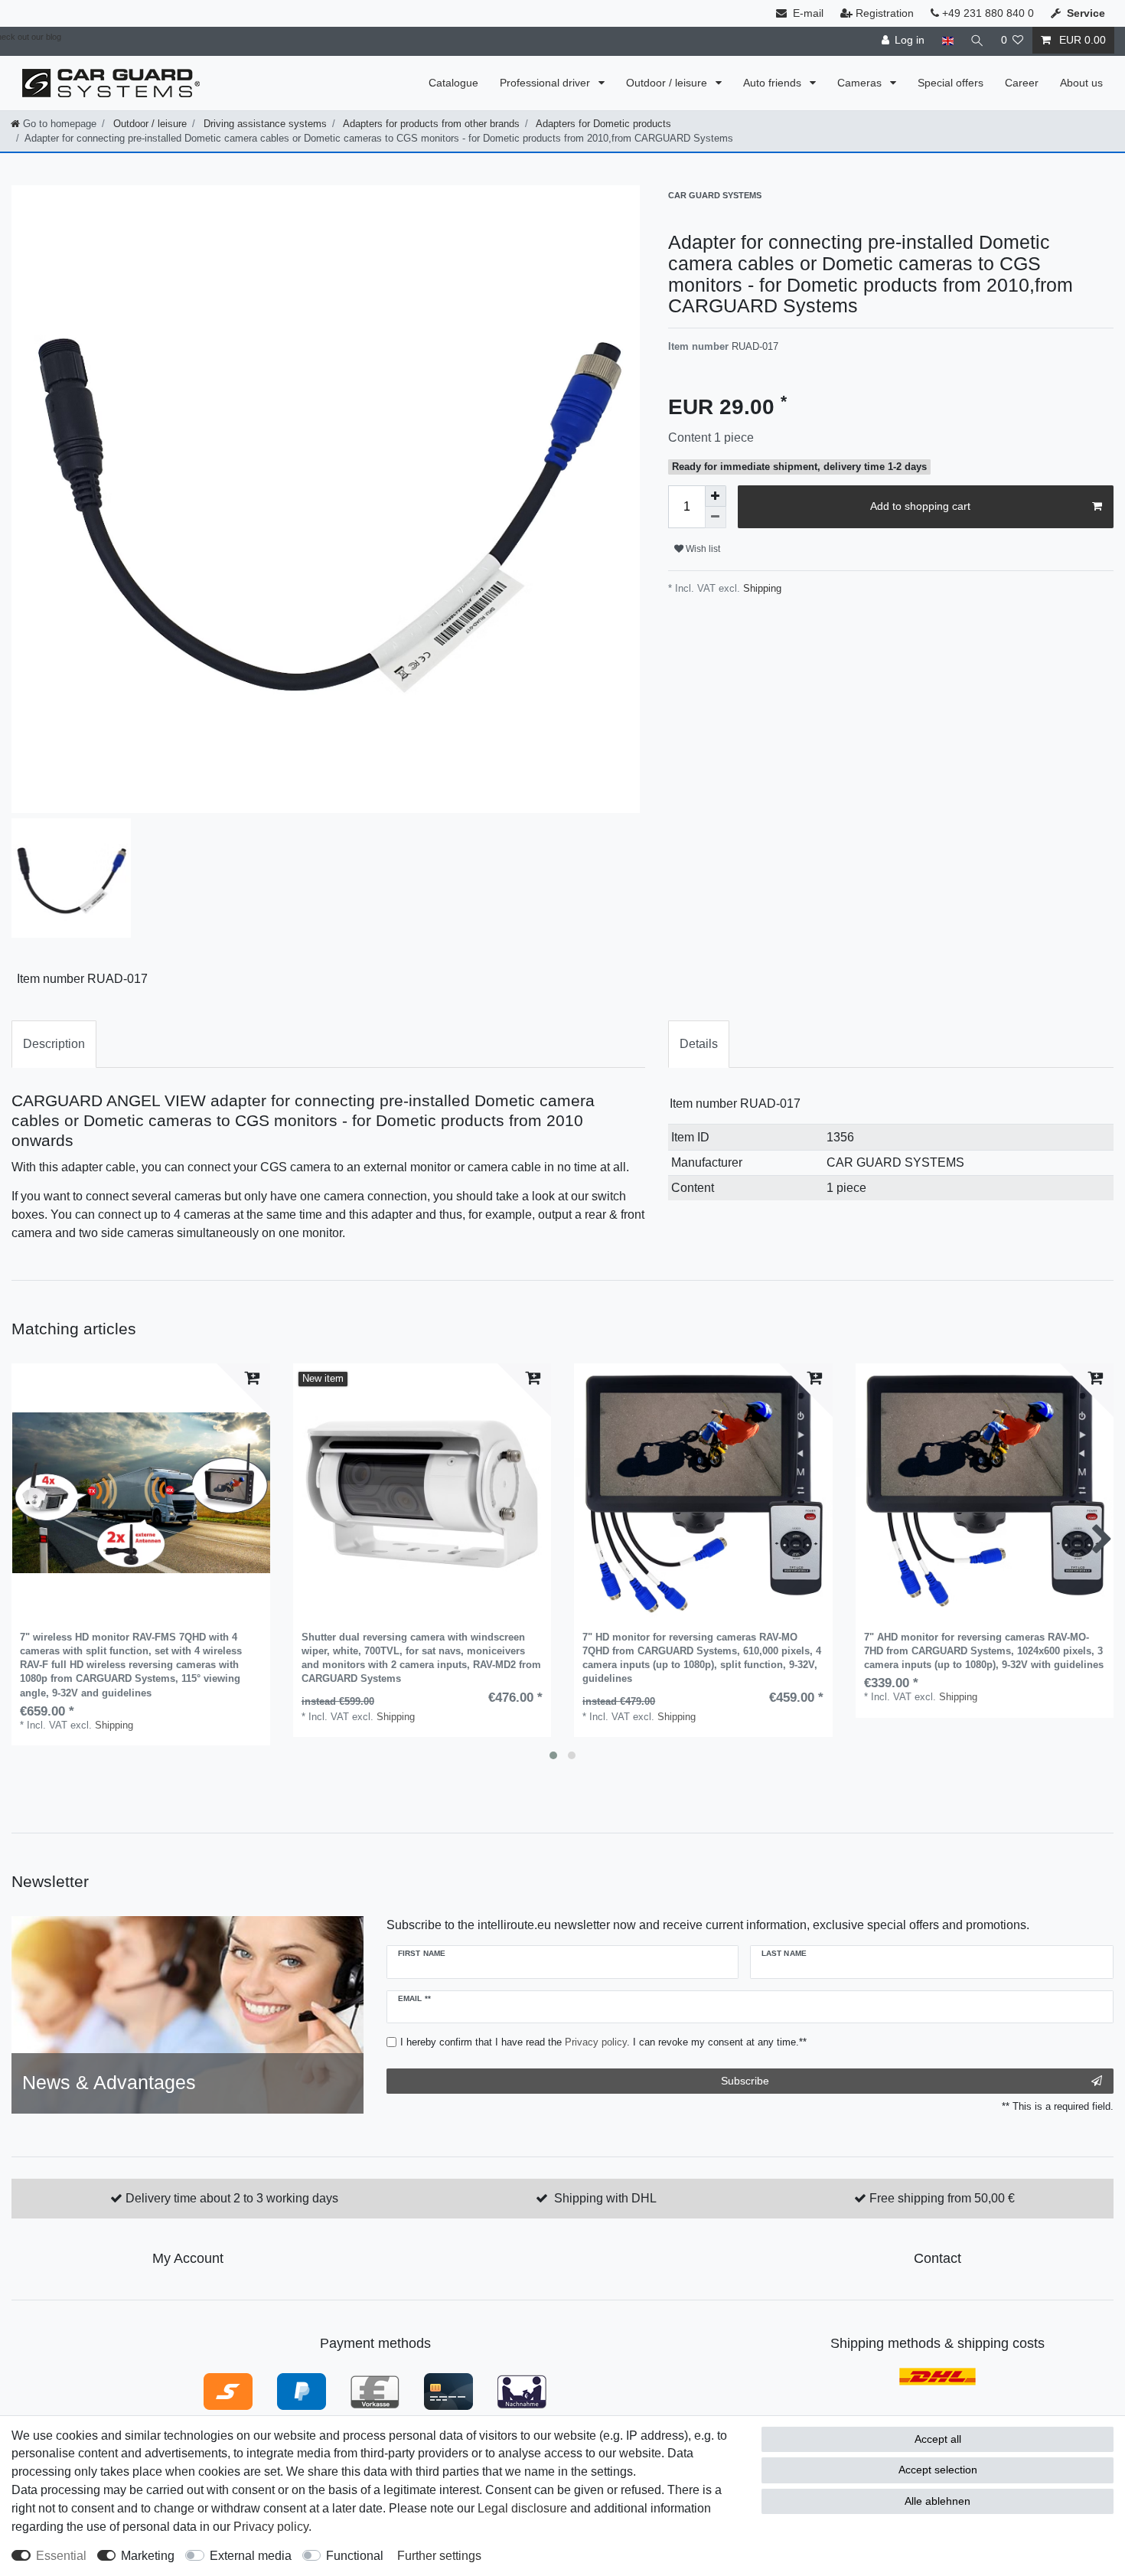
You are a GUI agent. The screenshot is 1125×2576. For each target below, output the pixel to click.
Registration (885, 13)
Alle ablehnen (937, 2501)
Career (1022, 83)
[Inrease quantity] (716, 496)
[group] (141, 1493)
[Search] (977, 40)
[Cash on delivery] (522, 2390)
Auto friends (774, 83)
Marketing (148, 2556)
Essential (61, 2556)
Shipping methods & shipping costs (937, 2343)
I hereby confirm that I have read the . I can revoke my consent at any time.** (603, 2042)
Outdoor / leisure (668, 83)
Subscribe (745, 2081)
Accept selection (938, 2470)
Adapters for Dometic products (602, 124)
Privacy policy (271, 2527)
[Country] (947, 40)
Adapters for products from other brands (430, 124)
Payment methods (375, 2343)
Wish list (702, 549)
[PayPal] (302, 2390)
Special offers (951, 83)
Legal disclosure (522, 2508)
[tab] (54, 1044)
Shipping (761, 588)
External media (251, 2556)
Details (699, 1044)
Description (54, 1044)
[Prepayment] (375, 2390)
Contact (937, 2258)
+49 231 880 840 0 (986, 13)
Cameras (861, 83)
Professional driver (546, 83)
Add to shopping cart (920, 506)
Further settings (439, 2556)
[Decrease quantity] (716, 517)
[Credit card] (448, 2390)
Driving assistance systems (264, 124)
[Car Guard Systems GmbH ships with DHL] (937, 2376)
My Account (188, 2258)
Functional (355, 2556)
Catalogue (453, 83)
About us (1081, 83)
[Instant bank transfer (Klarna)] (228, 2390)
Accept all (938, 2439)
